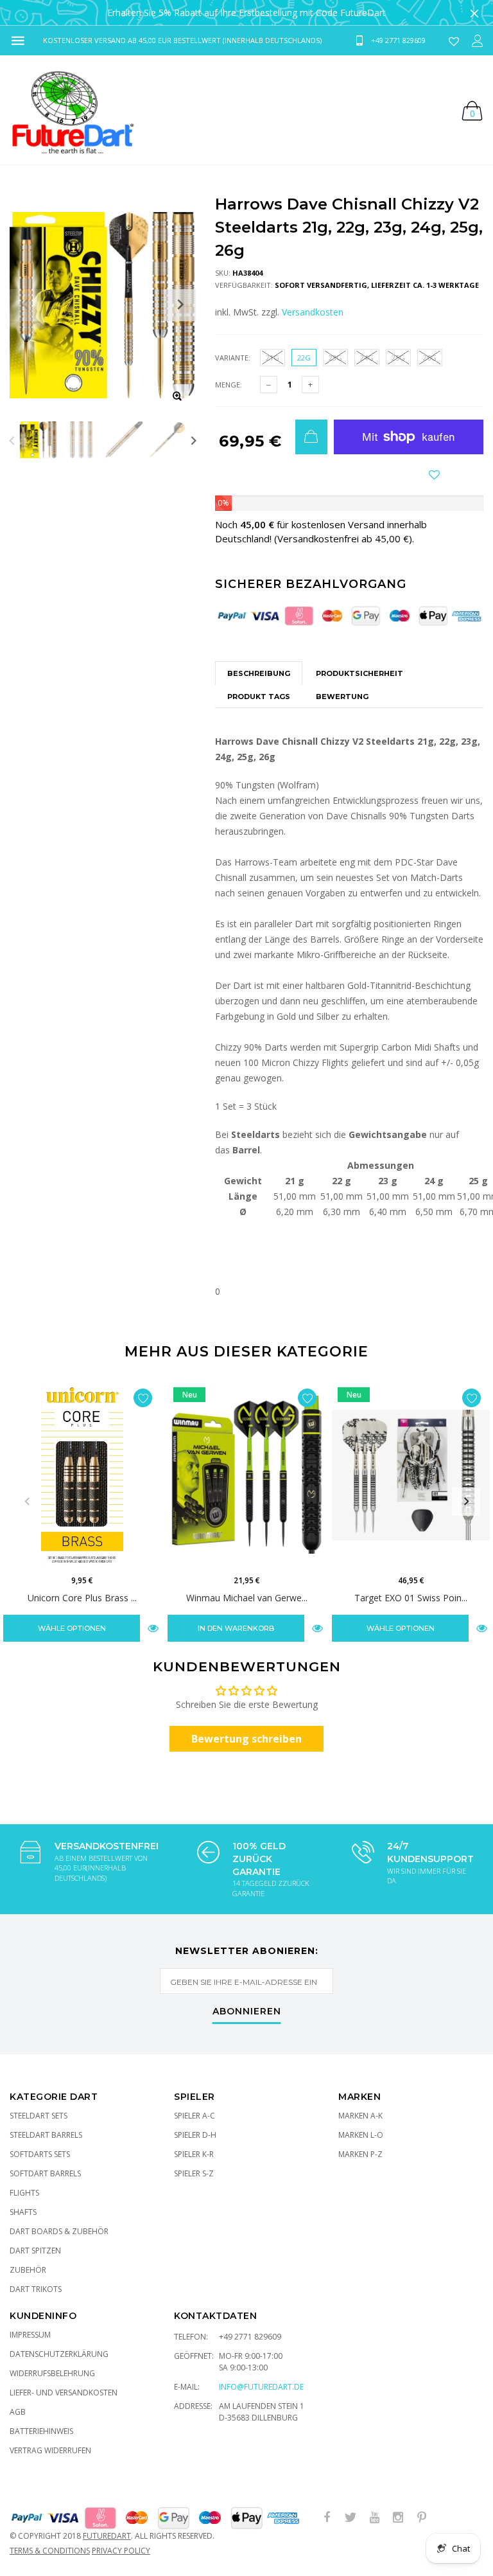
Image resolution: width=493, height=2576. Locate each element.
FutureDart (107, 2536)
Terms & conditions (50, 2551)
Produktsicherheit (359, 673)
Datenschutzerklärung (59, 2354)
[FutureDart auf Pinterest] (422, 2518)
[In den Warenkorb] (311, 437)
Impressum (30, 2335)
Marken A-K (360, 2116)
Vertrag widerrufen (50, 2450)
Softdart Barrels (45, 2173)
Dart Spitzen (35, 2251)
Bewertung (342, 697)
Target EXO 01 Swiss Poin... (411, 1598)
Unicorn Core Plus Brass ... (82, 1598)
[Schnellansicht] (153, 1628)
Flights (24, 2193)
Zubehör (28, 2270)
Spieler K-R (194, 2154)
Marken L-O (361, 2135)
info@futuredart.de (261, 2387)
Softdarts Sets (40, 2154)
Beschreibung (259, 673)
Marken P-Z (360, 2154)
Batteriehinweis (41, 2431)
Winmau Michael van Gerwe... (247, 1598)
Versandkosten (313, 312)
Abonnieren (247, 2012)
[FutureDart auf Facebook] (327, 2518)
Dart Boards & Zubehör (59, 2231)
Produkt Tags (259, 697)
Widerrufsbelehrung (52, 2373)
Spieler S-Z (194, 2173)
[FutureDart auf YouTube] (374, 2518)
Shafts (23, 2212)
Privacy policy (121, 2551)
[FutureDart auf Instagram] (398, 2518)
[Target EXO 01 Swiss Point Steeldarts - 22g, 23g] (411, 1475)
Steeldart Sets (39, 2116)
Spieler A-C (195, 2116)
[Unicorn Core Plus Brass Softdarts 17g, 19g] (82, 1475)
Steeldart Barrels (46, 2135)
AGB (18, 2412)
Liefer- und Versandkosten (64, 2393)
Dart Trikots (36, 2289)
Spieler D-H (195, 2135)
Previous (12, 440)
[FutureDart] (72, 110)
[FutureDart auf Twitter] (350, 2518)
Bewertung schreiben (246, 1739)
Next (194, 440)
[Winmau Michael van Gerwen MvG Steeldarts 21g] (246, 1475)
